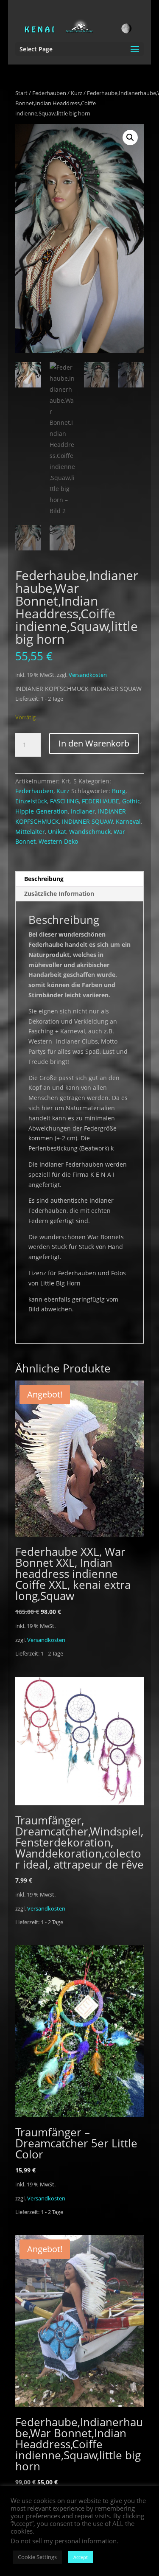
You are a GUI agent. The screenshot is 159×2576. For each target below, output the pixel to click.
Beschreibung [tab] (44, 879)
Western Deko (58, 841)
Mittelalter (30, 832)
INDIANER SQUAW (87, 821)
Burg (119, 791)
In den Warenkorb (94, 743)
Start (21, 93)
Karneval (128, 821)
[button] (130, 137)
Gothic (131, 801)
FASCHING (64, 801)
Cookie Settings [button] (37, 2557)
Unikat (57, 832)
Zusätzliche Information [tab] (59, 894)
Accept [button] (81, 2557)
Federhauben (49, 93)
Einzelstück (31, 801)
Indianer (83, 811)
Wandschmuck (90, 832)
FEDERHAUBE (100, 801)
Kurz (77, 93)
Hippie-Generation (42, 811)
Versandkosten (88, 675)
